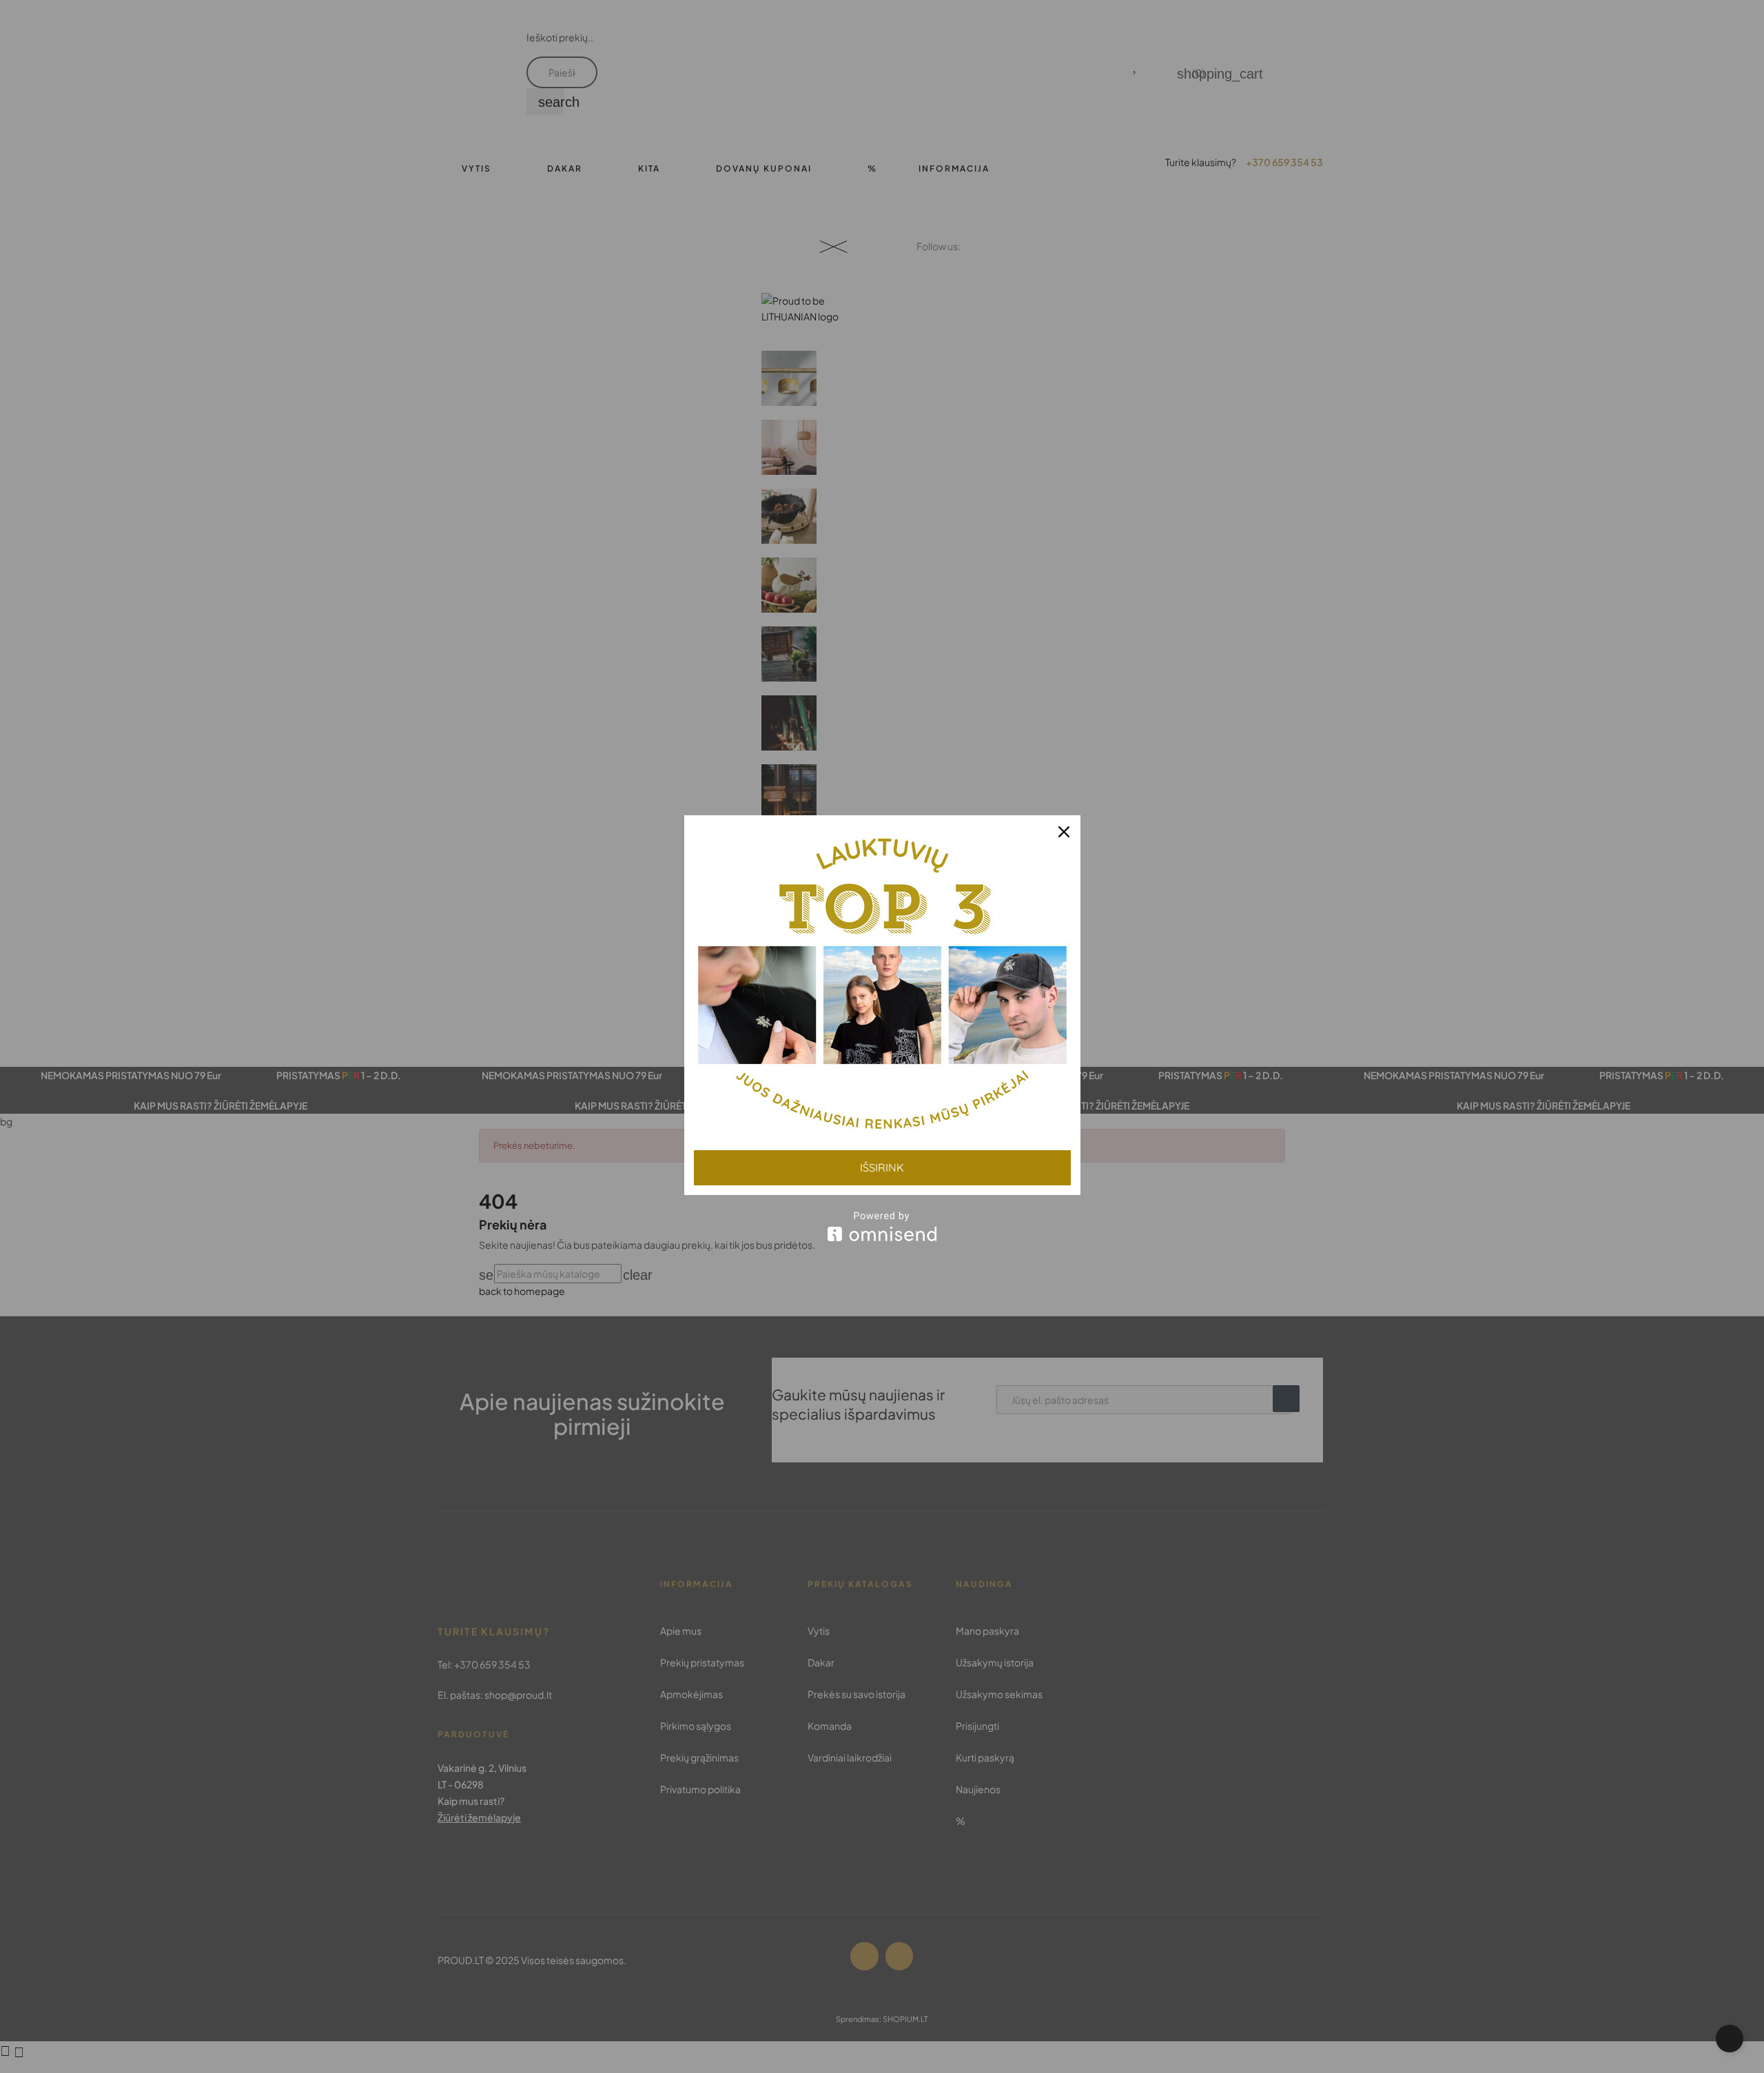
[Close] (1064, 832)
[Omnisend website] (882, 1226)
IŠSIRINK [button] (882, 1167)
